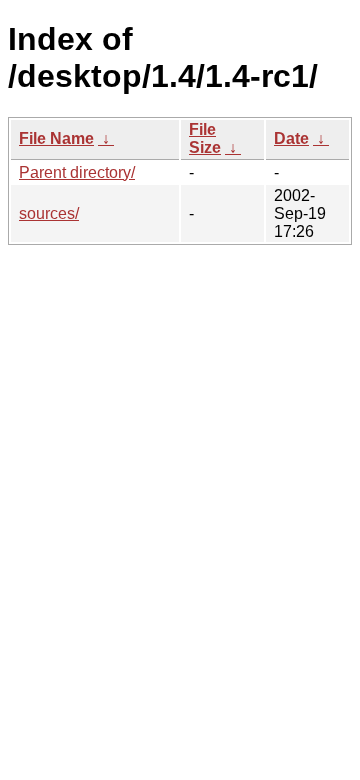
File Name (56, 138)
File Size (205, 138)
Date (291, 138)
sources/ (49, 213)
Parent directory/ (77, 172)
